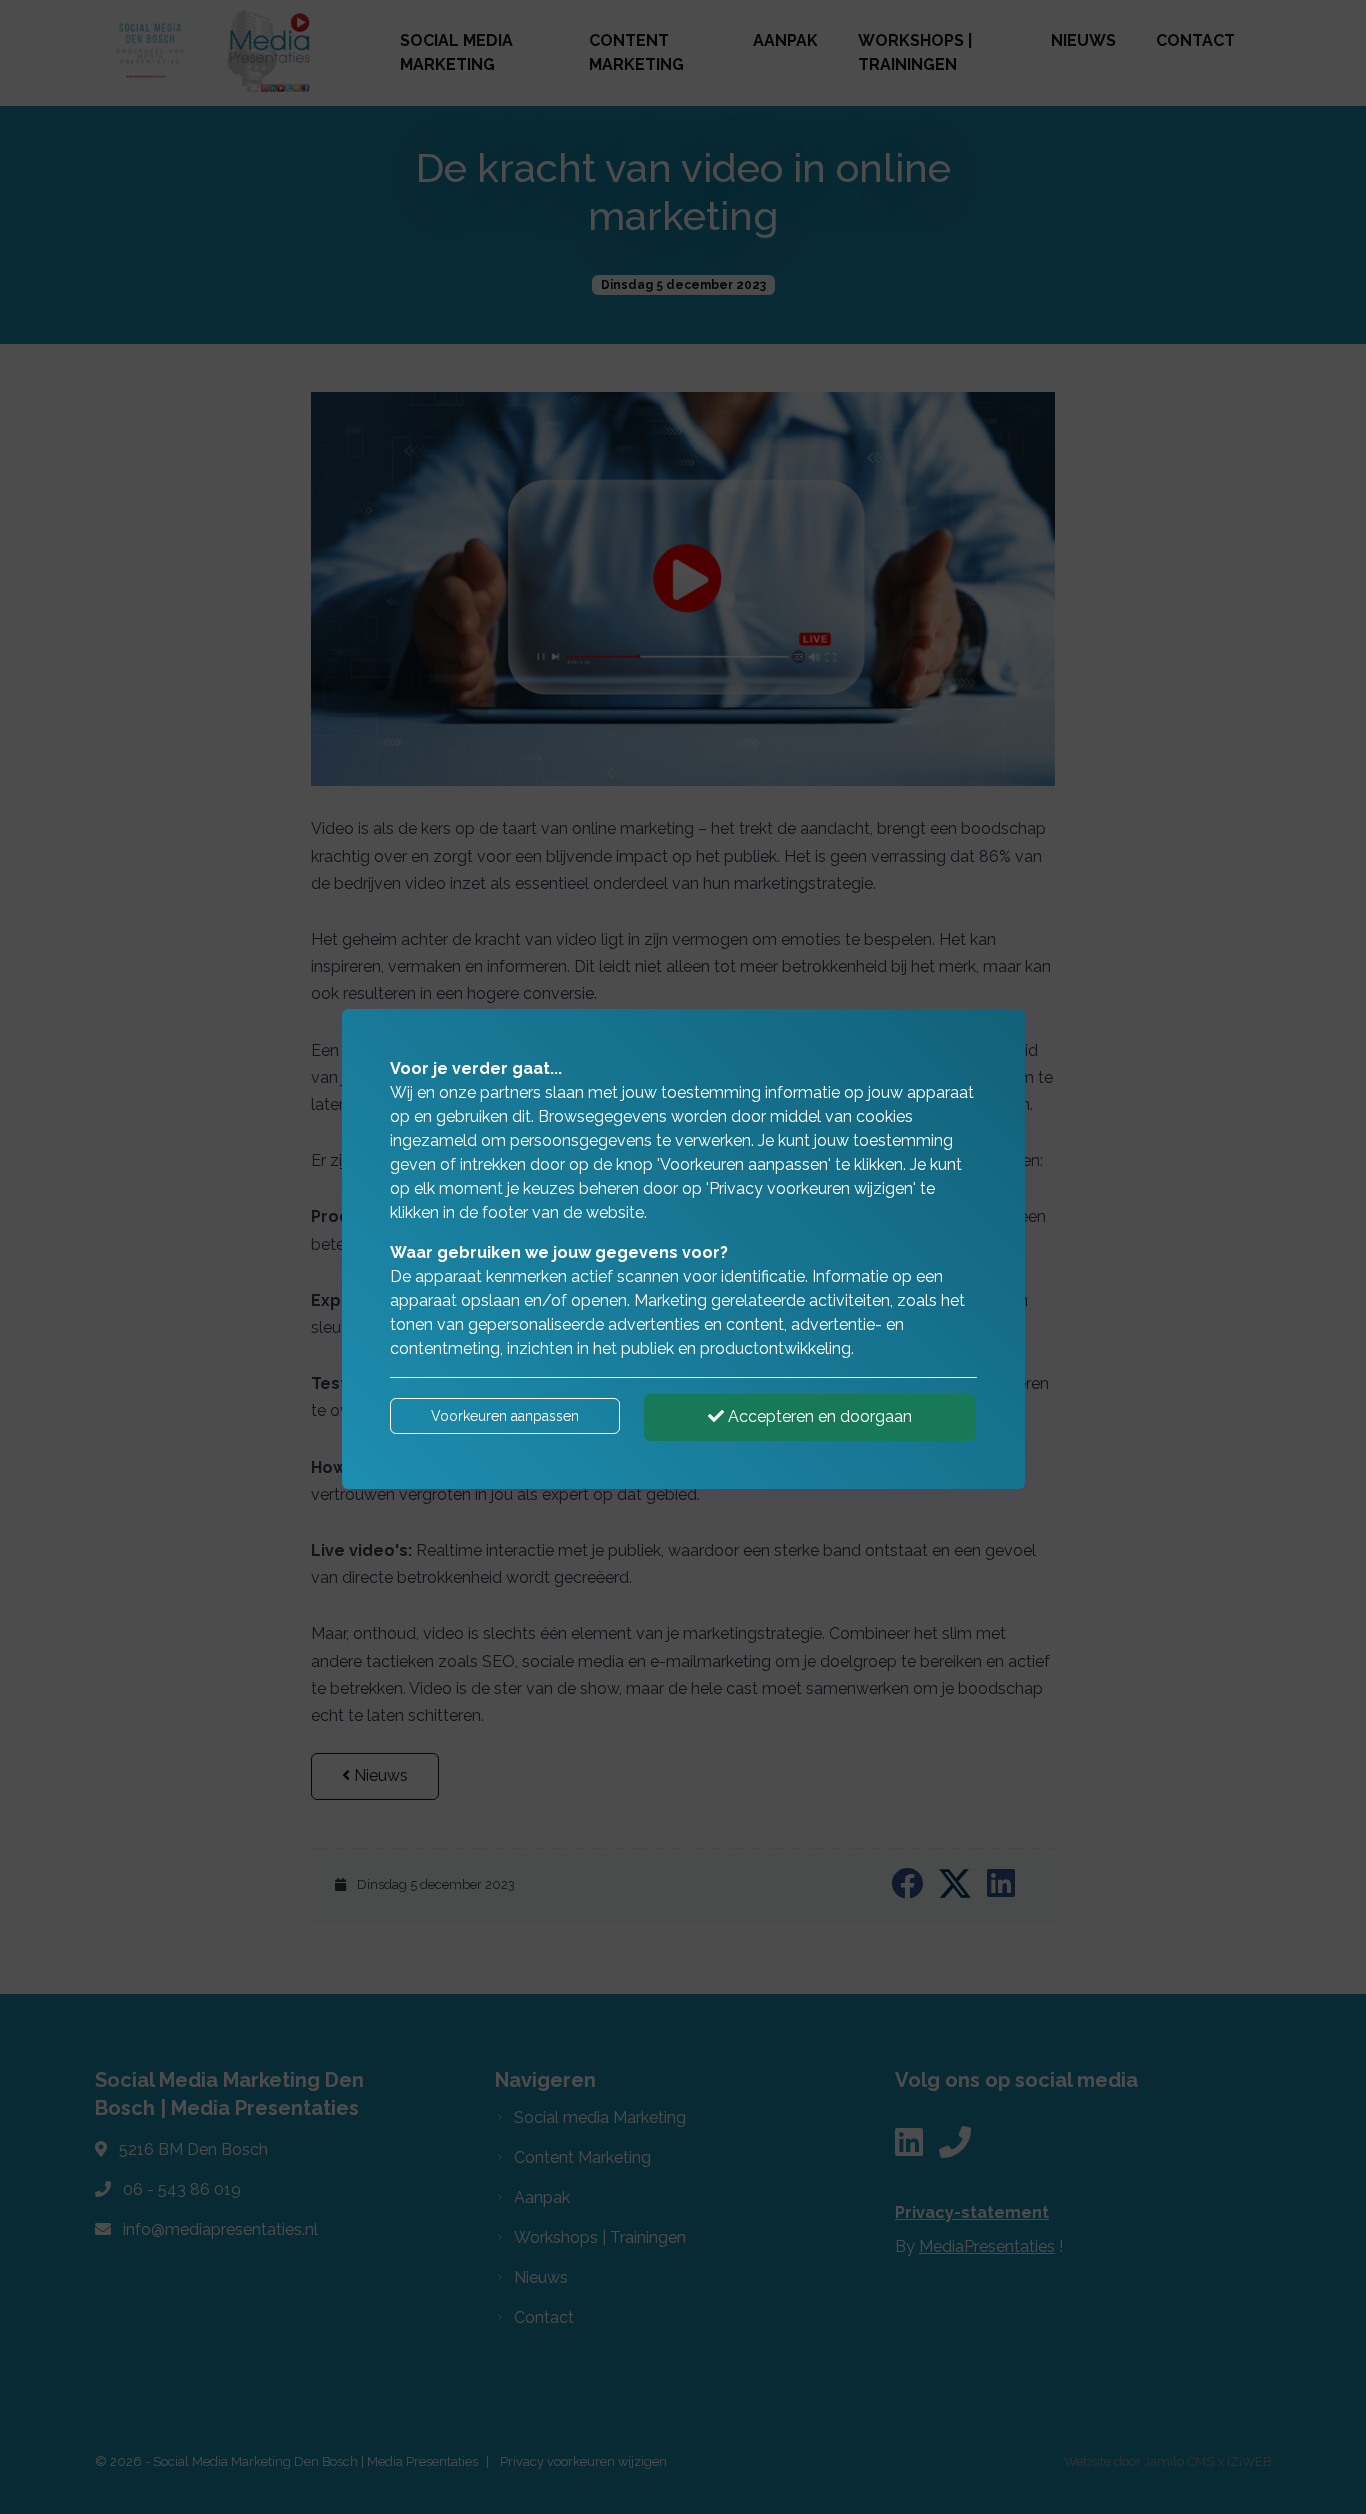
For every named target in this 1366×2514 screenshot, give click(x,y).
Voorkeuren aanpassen (505, 1416)
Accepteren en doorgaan (818, 1416)
